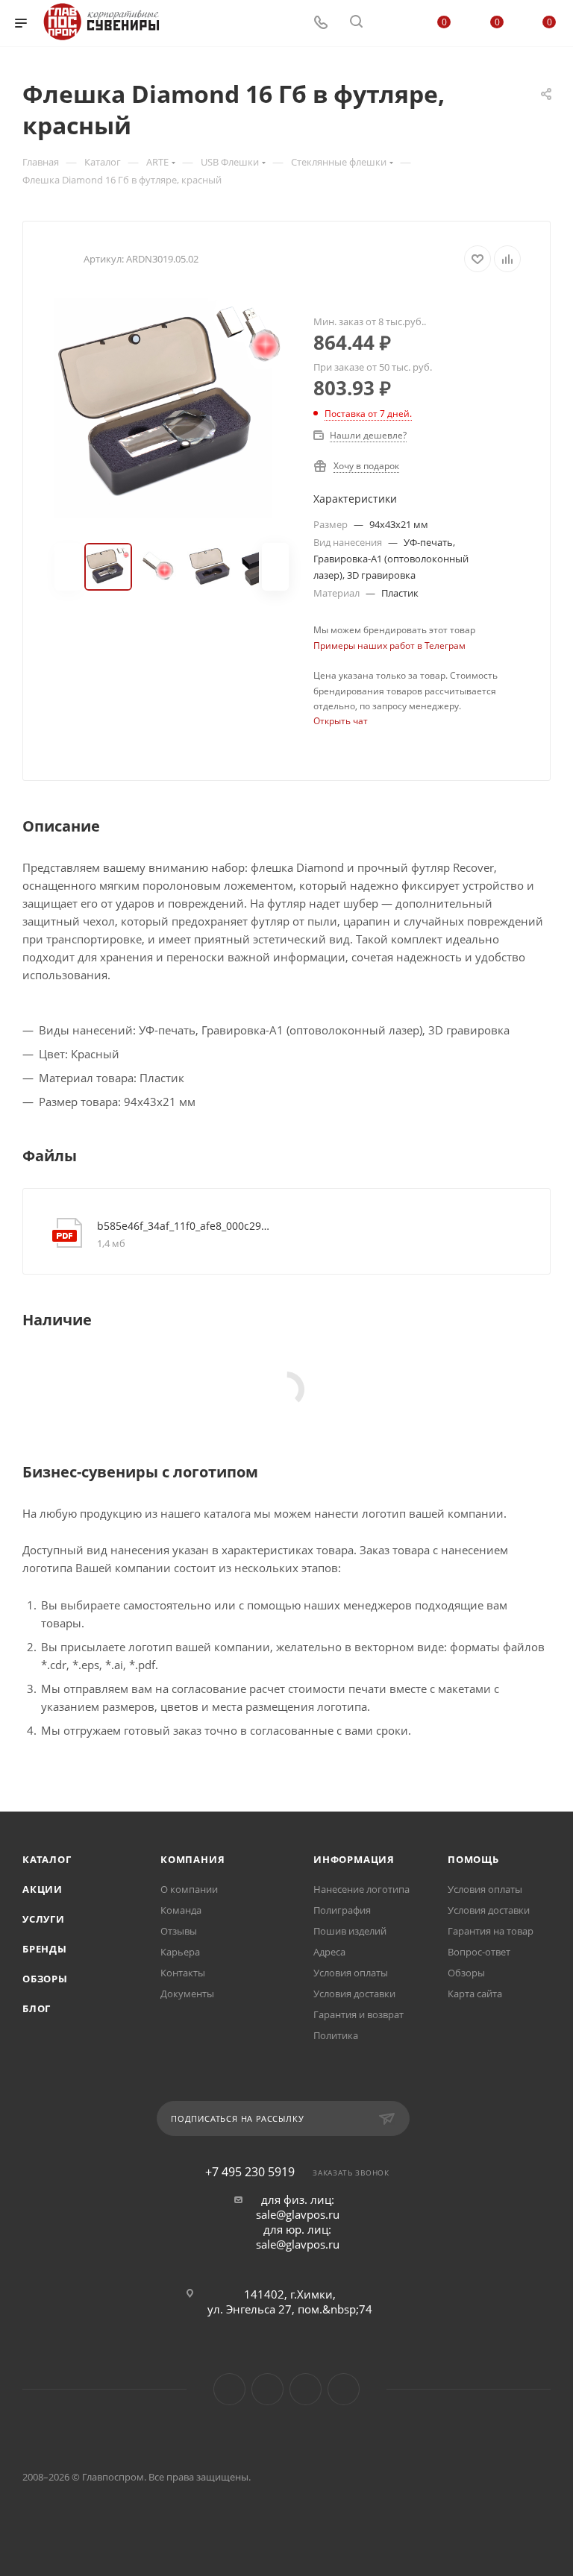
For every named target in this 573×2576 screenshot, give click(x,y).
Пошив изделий (350, 1931)
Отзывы (179, 1931)
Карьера (180, 1952)
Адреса (329, 1952)
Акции (43, 1889)
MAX (306, 2389)
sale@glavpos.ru (298, 2214)
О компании (189, 1889)
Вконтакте (229, 2389)
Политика (336, 2035)
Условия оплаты (351, 1973)
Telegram (267, 2389)
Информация (354, 1859)
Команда (181, 1910)
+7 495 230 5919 (250, 2172)
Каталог (47, 1859)
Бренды (45, 1949)
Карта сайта (475, 1994)
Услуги (44, 1919)
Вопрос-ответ (479, 1952)
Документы (187, 1994)
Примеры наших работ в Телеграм (389, 645)
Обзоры (45, 1979)
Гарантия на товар (491, 1931)
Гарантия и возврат (358, 2014)
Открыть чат (341, 721)
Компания (192, 1859)
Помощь (473, 1859)
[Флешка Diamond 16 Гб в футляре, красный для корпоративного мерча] (172, 408)
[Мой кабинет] (392, 23)
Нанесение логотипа (361, 1889)
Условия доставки (354, 1994)
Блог (37, 2008)
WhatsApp (344, 2389)
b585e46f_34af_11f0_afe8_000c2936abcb (185, 1226)
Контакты (183, 1973)
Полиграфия (342, 1910)
